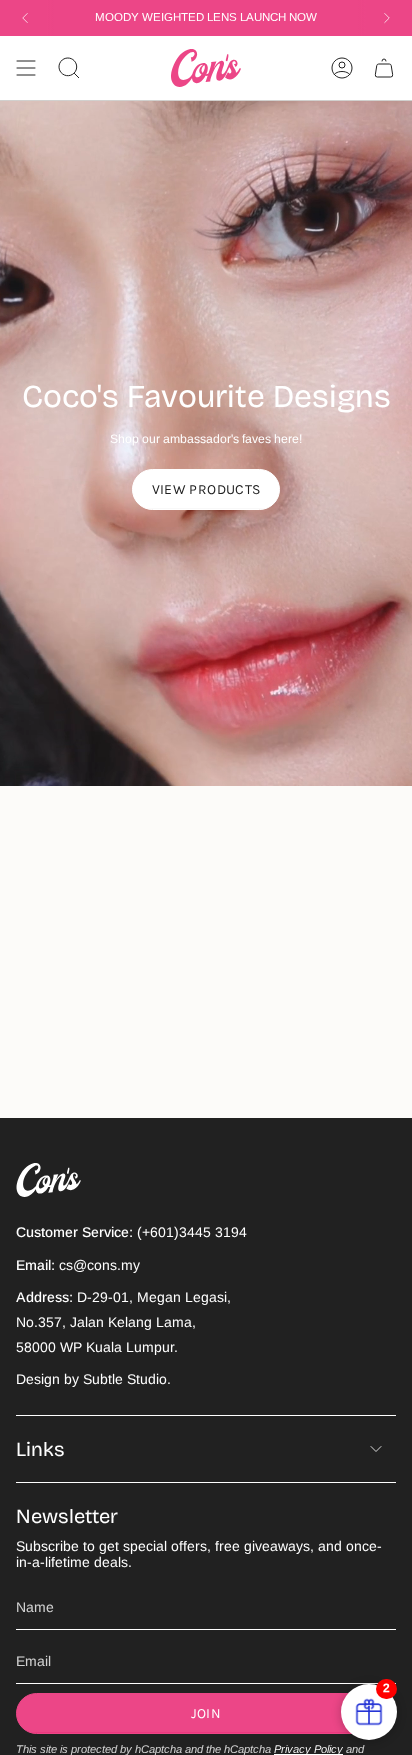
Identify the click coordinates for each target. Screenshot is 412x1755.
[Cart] (384, 68)
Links (40, 1449)
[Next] (387, 18)
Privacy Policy (308, 1749)
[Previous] (25, 18)
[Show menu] (26, 68)
